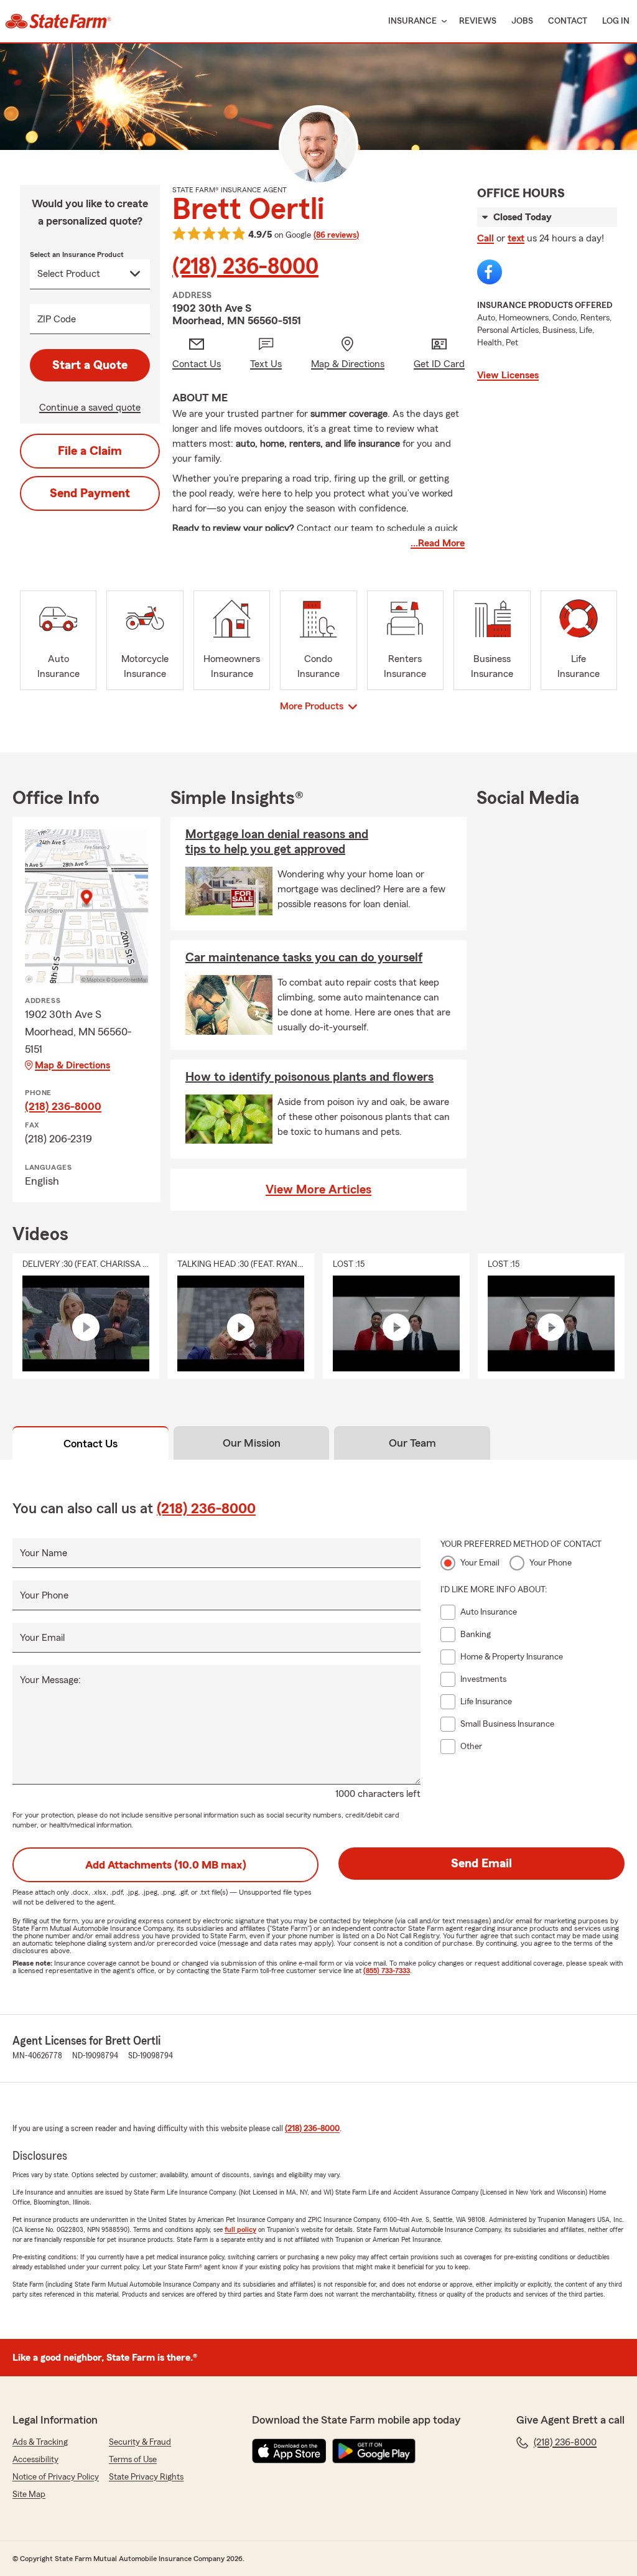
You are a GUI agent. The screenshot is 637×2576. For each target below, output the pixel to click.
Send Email (481, 1864)
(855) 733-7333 (387, 1971)
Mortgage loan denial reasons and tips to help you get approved (277, 842)
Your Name (44, 1553)
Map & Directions (72, 1065)
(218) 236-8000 (245, 267)
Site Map (29, 2494)
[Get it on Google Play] (374, 2451)
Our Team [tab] (412, 1443)
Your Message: (50, 1680)
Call (486, 238)
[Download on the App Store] (289, 2451)
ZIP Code (57, 319)
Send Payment (90, 493)
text (516, 238)
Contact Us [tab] (91, 1444)
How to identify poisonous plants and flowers (309, 1077)
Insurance (412, 21)
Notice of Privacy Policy (56, 2477)
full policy (240, 2229)
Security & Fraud (140, 2442)
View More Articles (318, 1190)
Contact (568, 21)
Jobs (522, 21)
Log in (616, 21)
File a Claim (90, 451)
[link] (58, 21)
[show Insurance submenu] (442, 21)
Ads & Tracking (40, 2442)
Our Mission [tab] (252, 1443)
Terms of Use (133, 2460)
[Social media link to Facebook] (490, 272)
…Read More (438, 543)
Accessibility (35, 2460)
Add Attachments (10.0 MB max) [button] (166, 1865)
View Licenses (508, 375)
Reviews (478, 21)
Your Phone (44, 1595)
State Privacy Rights (146, 2477)
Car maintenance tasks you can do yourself (304, 958)
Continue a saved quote (90, 408)
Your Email (42, 1638)
